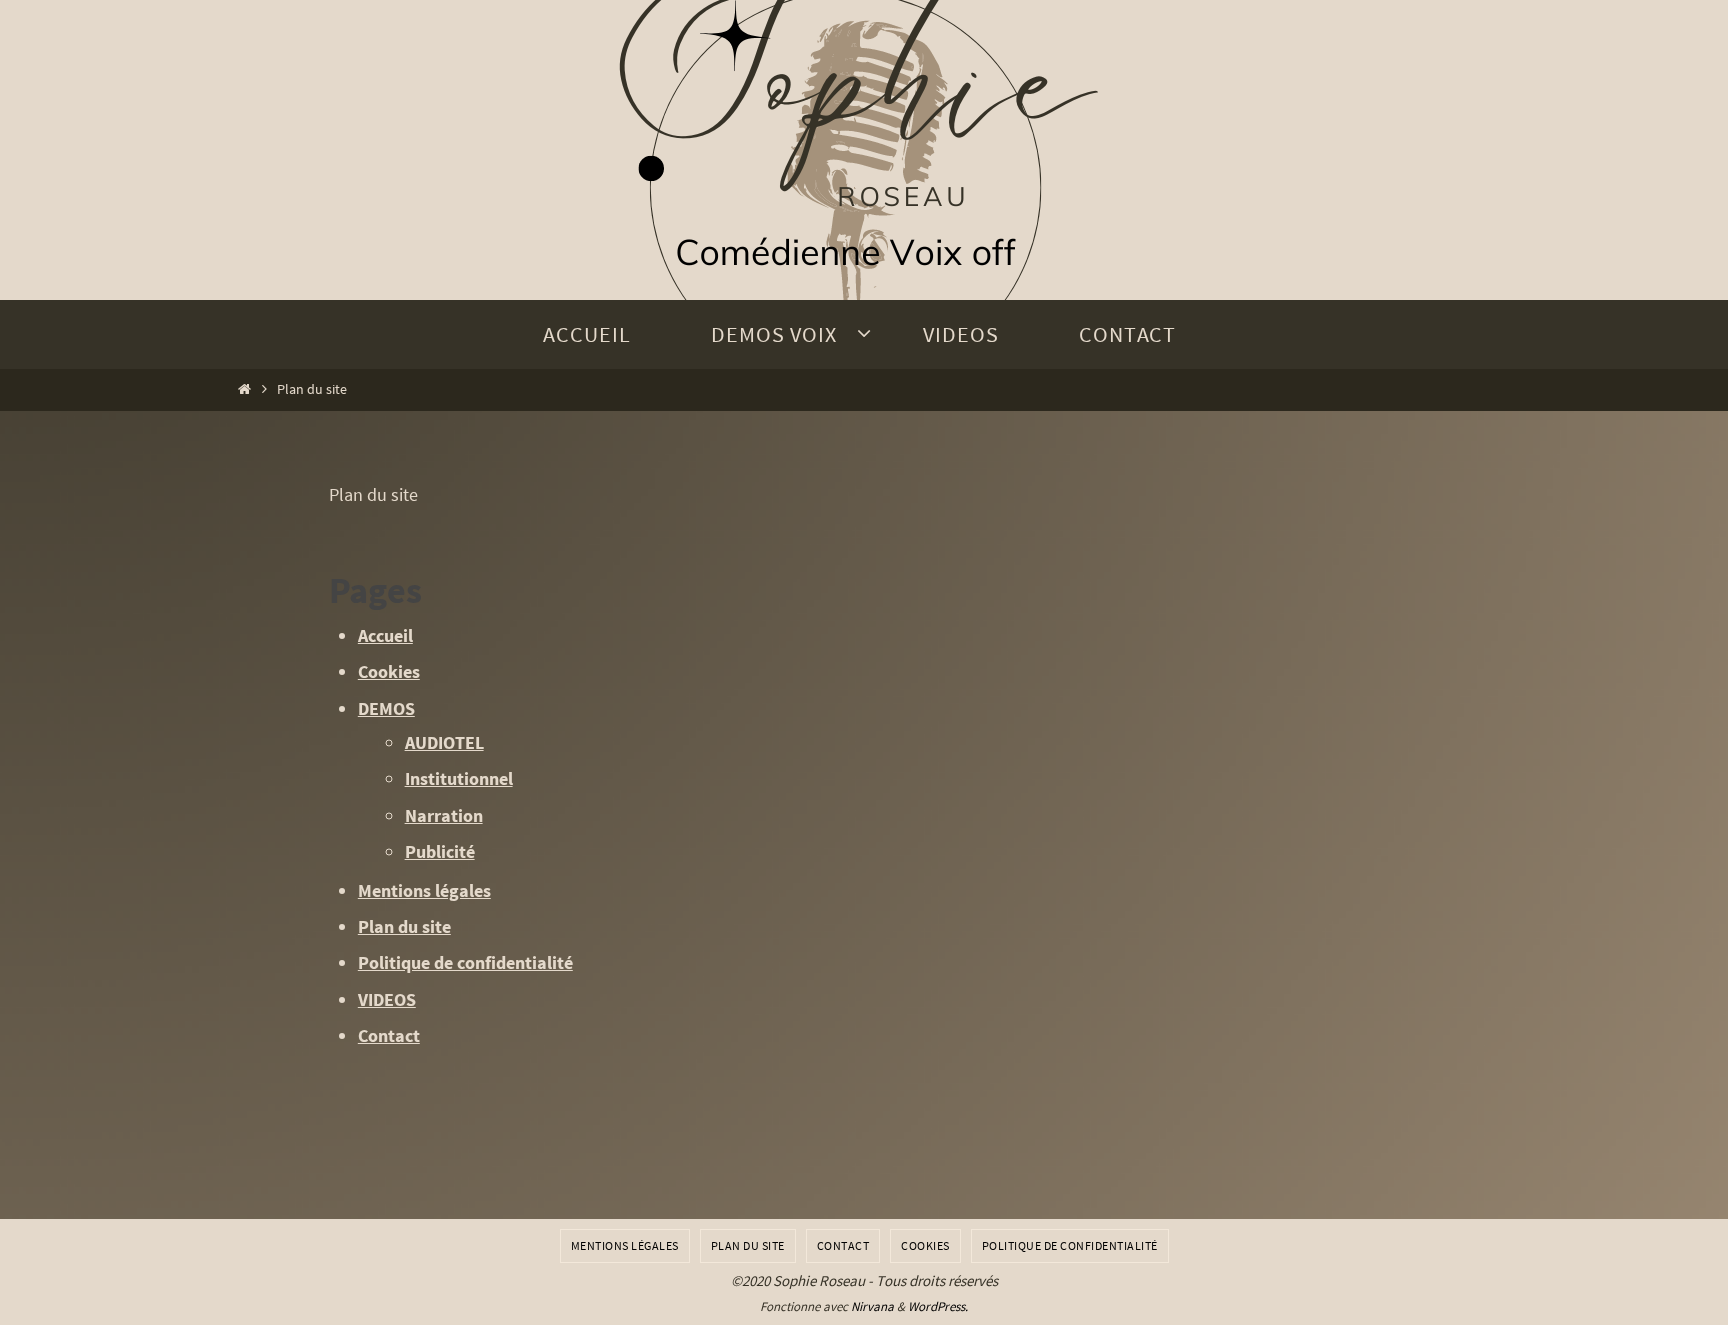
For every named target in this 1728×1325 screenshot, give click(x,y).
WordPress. (938, 1306)
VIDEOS (387, 999)
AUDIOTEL (444, 742)
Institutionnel (459, 778)
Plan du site (404, 926)
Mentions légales (424, 890)
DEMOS (386, 708)
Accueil (385, 635)
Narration (444, 815)
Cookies (389, 671)
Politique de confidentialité (465, 962)
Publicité (440, 851)
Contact (389, 1035)
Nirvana (872, 1306)
